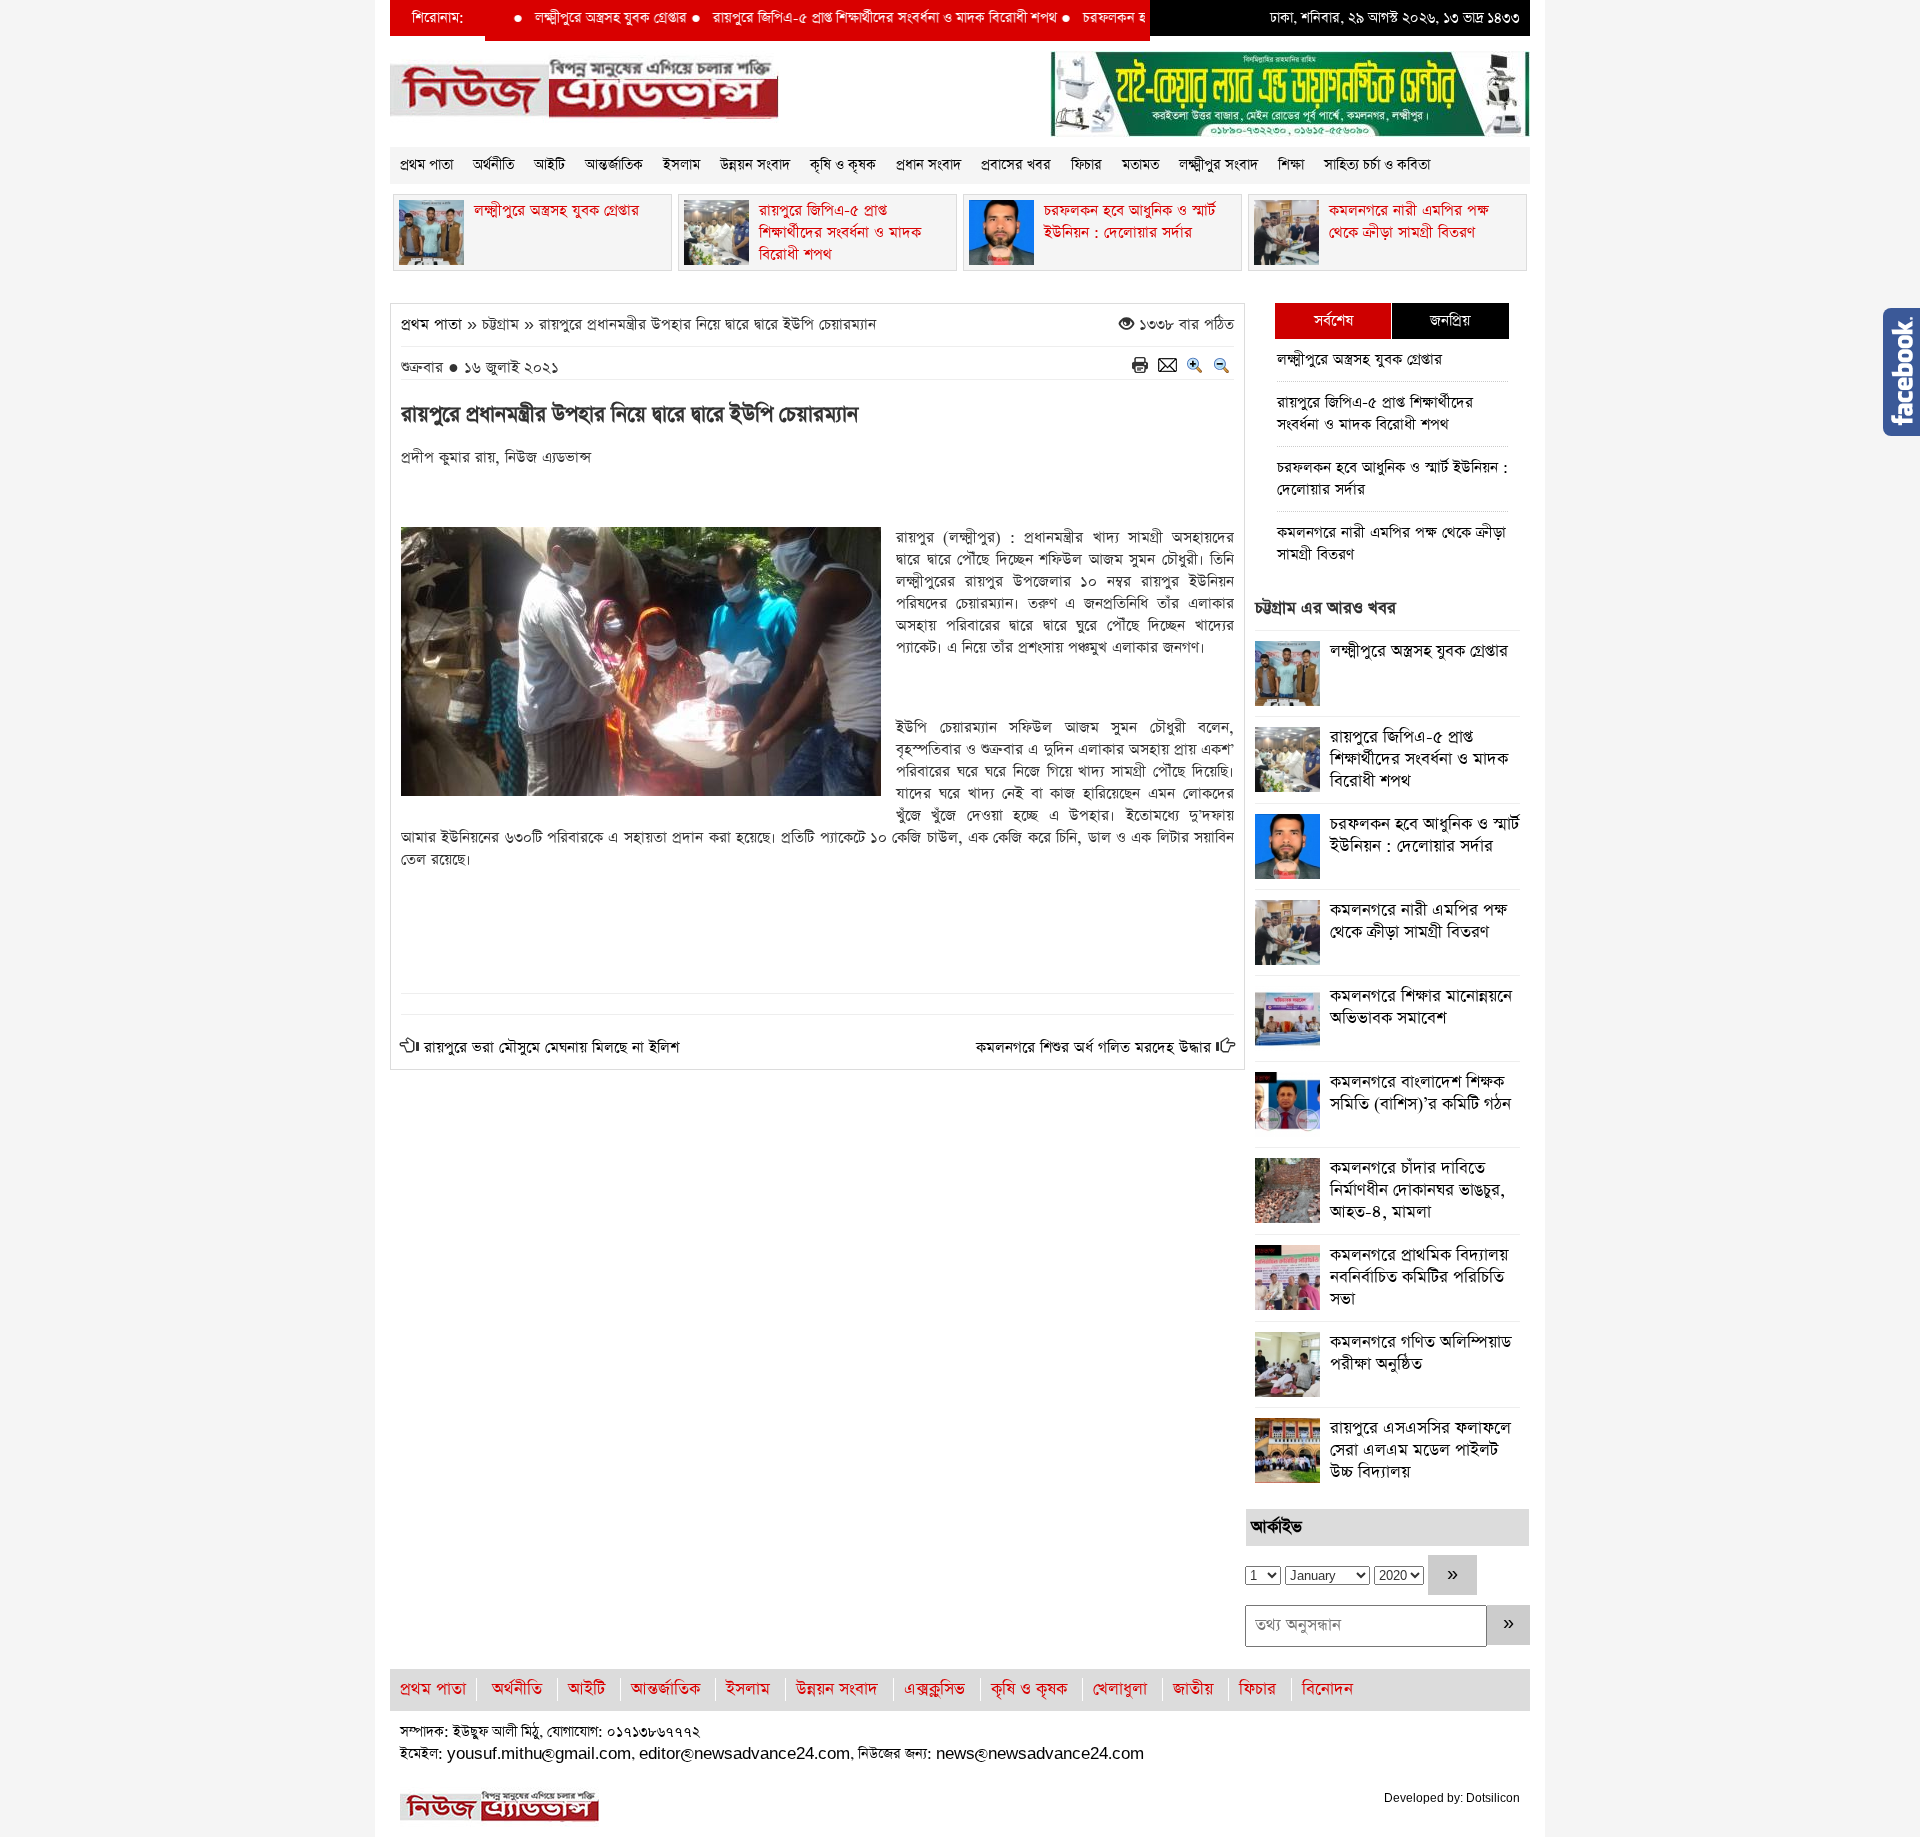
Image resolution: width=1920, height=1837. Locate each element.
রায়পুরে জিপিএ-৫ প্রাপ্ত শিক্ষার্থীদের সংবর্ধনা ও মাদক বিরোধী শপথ (838, 18)
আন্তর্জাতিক (614, 165)
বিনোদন (1327, 1689)
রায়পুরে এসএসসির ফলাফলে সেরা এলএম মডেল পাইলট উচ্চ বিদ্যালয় (1420, 1450)
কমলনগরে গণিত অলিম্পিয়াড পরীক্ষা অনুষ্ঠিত (1420, 1353)
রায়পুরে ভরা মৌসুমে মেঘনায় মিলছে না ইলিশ (551, 1047)
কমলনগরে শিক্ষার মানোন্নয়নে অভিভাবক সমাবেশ (1421, 1007)
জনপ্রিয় (1450, 320)
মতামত (1140, 165)
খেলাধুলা (1120, 1689)
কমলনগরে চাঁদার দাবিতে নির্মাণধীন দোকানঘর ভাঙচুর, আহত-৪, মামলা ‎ (1417, 1190)
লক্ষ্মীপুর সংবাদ (1218, 165)
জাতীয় (1193, 1689)
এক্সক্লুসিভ (934, 1689)
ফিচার (1086, 165)
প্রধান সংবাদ (928, 165)
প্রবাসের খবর (1016, 165)
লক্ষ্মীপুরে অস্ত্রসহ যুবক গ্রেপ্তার (564, 18)
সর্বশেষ (1333, 320)
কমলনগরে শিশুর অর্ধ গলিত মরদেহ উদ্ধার (1093, 1047)
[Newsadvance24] (584, 88)
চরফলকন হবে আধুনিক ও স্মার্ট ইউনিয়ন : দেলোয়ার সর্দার (1392, 478)
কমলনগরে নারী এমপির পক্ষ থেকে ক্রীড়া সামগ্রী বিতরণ (1391, 543)
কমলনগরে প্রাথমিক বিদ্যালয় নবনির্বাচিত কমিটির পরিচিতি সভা (1419, 1277)
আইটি (549, 165)
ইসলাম (681, 165)
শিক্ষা (1291, 165)
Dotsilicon (1493, 1798)
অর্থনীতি (493, 165)
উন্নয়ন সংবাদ (755, 165)
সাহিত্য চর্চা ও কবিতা (1377, 165)
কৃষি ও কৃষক (843, 165)
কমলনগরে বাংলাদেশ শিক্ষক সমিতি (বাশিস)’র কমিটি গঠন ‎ (1423, 1093)
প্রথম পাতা (426, 165)
